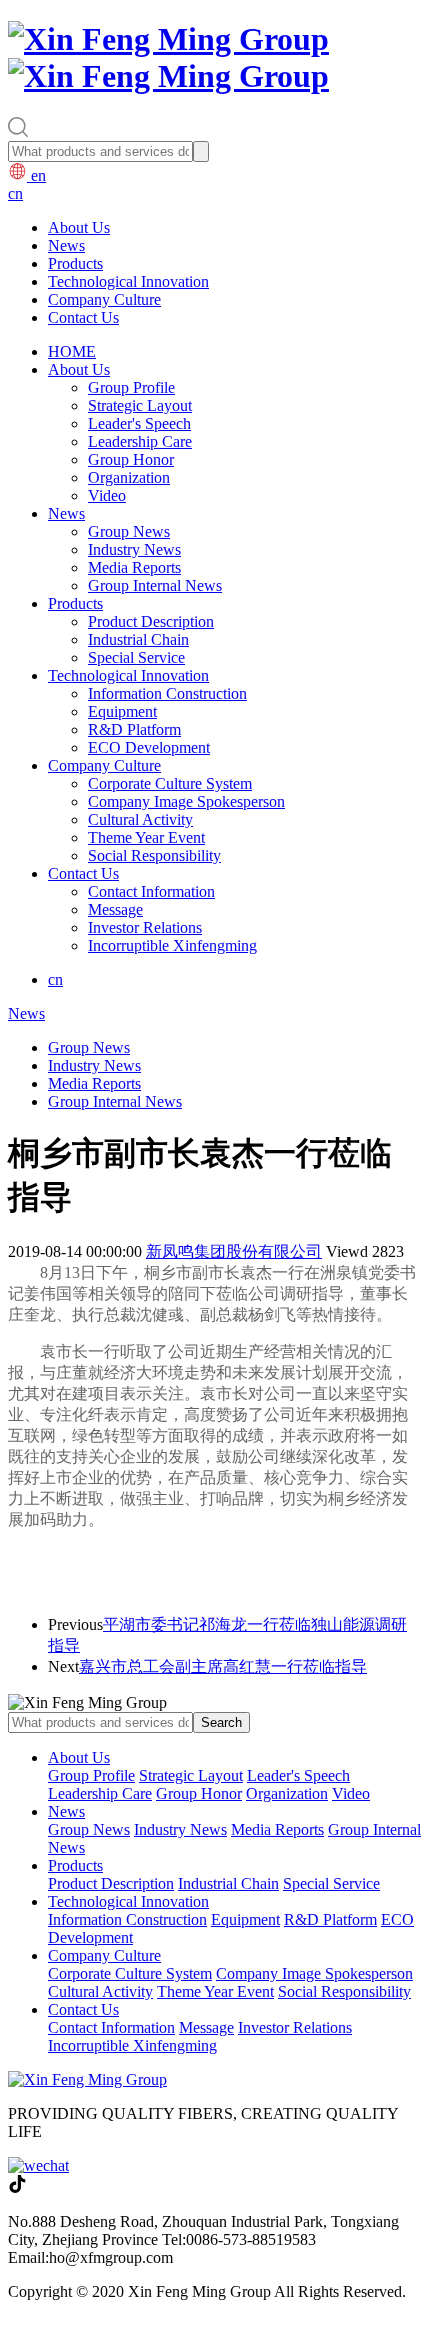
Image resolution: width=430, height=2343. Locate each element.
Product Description (151, 621)
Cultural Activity (140, 819)
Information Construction (167, 693)
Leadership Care (140, 441)
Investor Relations (145, 927)
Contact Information (151, 891)
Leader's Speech (139, 423)
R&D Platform (134, 729)
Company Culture (104, 299)
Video (107, 495)
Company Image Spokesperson (186, 801)
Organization (129, 477)
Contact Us (83, 317)
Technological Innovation (128, 281)
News (66, 245)
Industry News (134, 549)
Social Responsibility (154, 855)
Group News (129, 531)
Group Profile (131, 387)
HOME (72, 351)
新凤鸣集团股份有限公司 (234, 1251)
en (36, 175)
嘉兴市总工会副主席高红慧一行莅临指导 (223, 1666)
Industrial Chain (138, 639)
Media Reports (134, 567)
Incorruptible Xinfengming (172, 945)
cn (15, 193)
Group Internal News (155, 585)
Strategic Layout (140, 405)
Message (115, 909)
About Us (79, 227)
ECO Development (149, 747)
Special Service (136, 657)
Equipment (122, 711)
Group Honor (131, 459)
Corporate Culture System (170, 783)
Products (75, 263)
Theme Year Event (146, 837)
